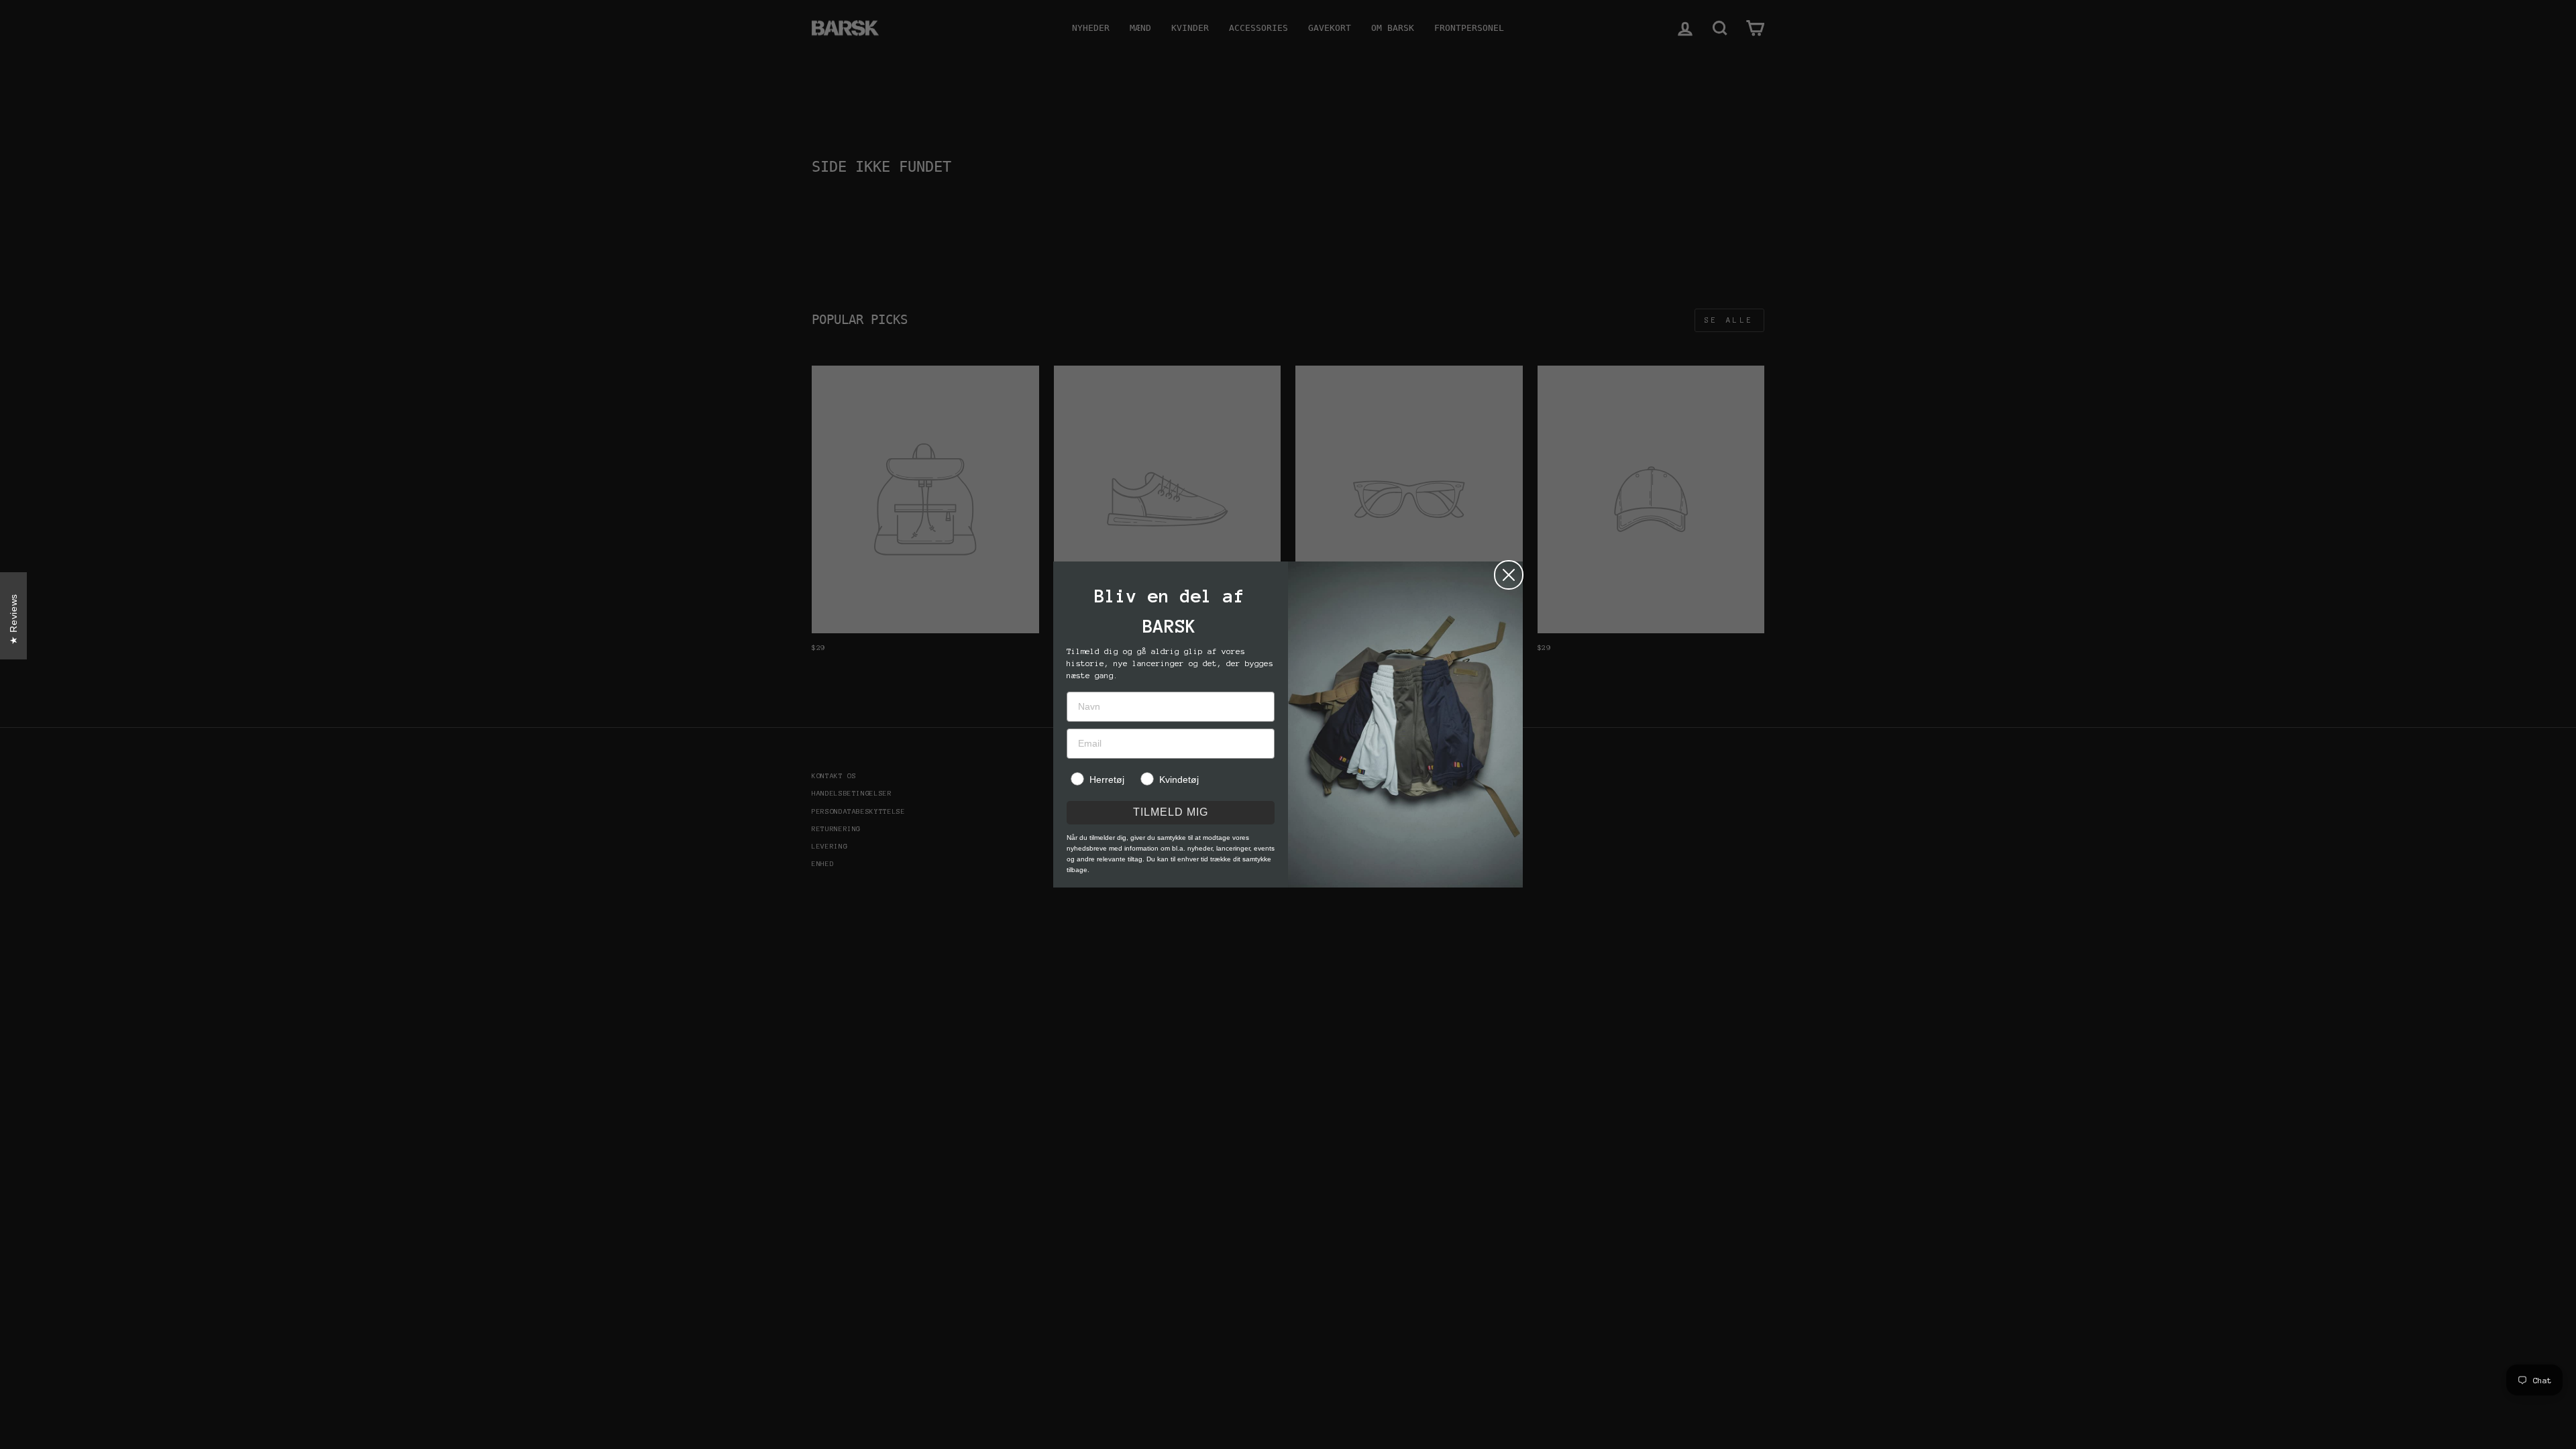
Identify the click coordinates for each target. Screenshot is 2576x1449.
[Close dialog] (1509, 575)
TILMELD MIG (1171, 812)
